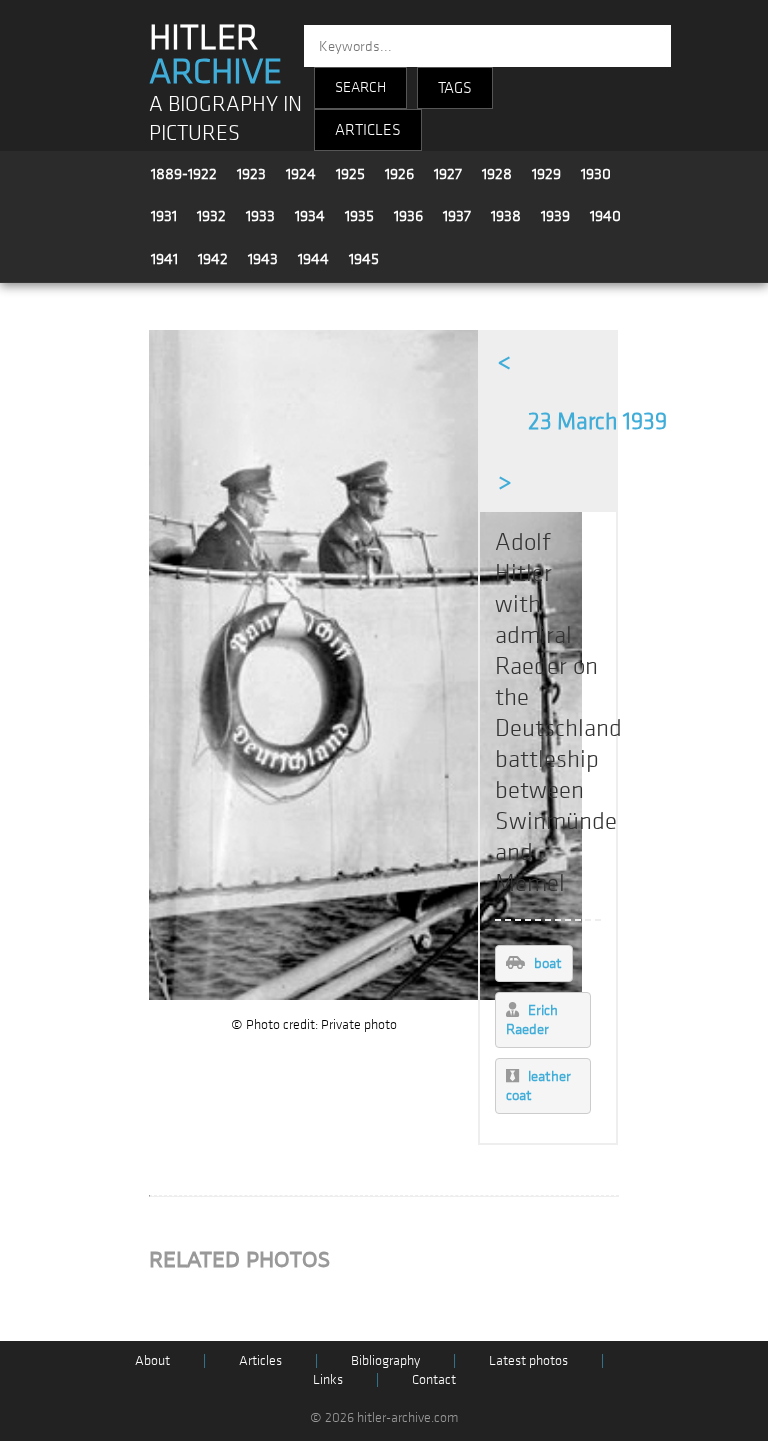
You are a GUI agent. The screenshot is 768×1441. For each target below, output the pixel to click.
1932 (211, 216)
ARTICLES (368, 130)
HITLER (215, 55)
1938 (506, 216)
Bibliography (385, 1360)
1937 (457, 216)
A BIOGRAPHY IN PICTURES (225, 119)
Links (328, 1379)
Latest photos (528, 1360)
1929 (546, 174)
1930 (596, 174)
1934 (310, 216)
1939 (555, 216)
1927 (448, 174)
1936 (408, 216)
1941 (164, 259)
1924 (301, 174)
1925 (350, 174)
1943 (263, 259)
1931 (164, 216)
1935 (359, 216)
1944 (313, 259)
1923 (251, 174)
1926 (399, 174)
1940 (605, 216)
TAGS (455, 88)
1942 (213, 259)
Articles (260, 1360)
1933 (260, 216)
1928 (497, 174)
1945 (364, 259)
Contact (434, 1379)
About (152, 1360)
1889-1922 (184, 174)
